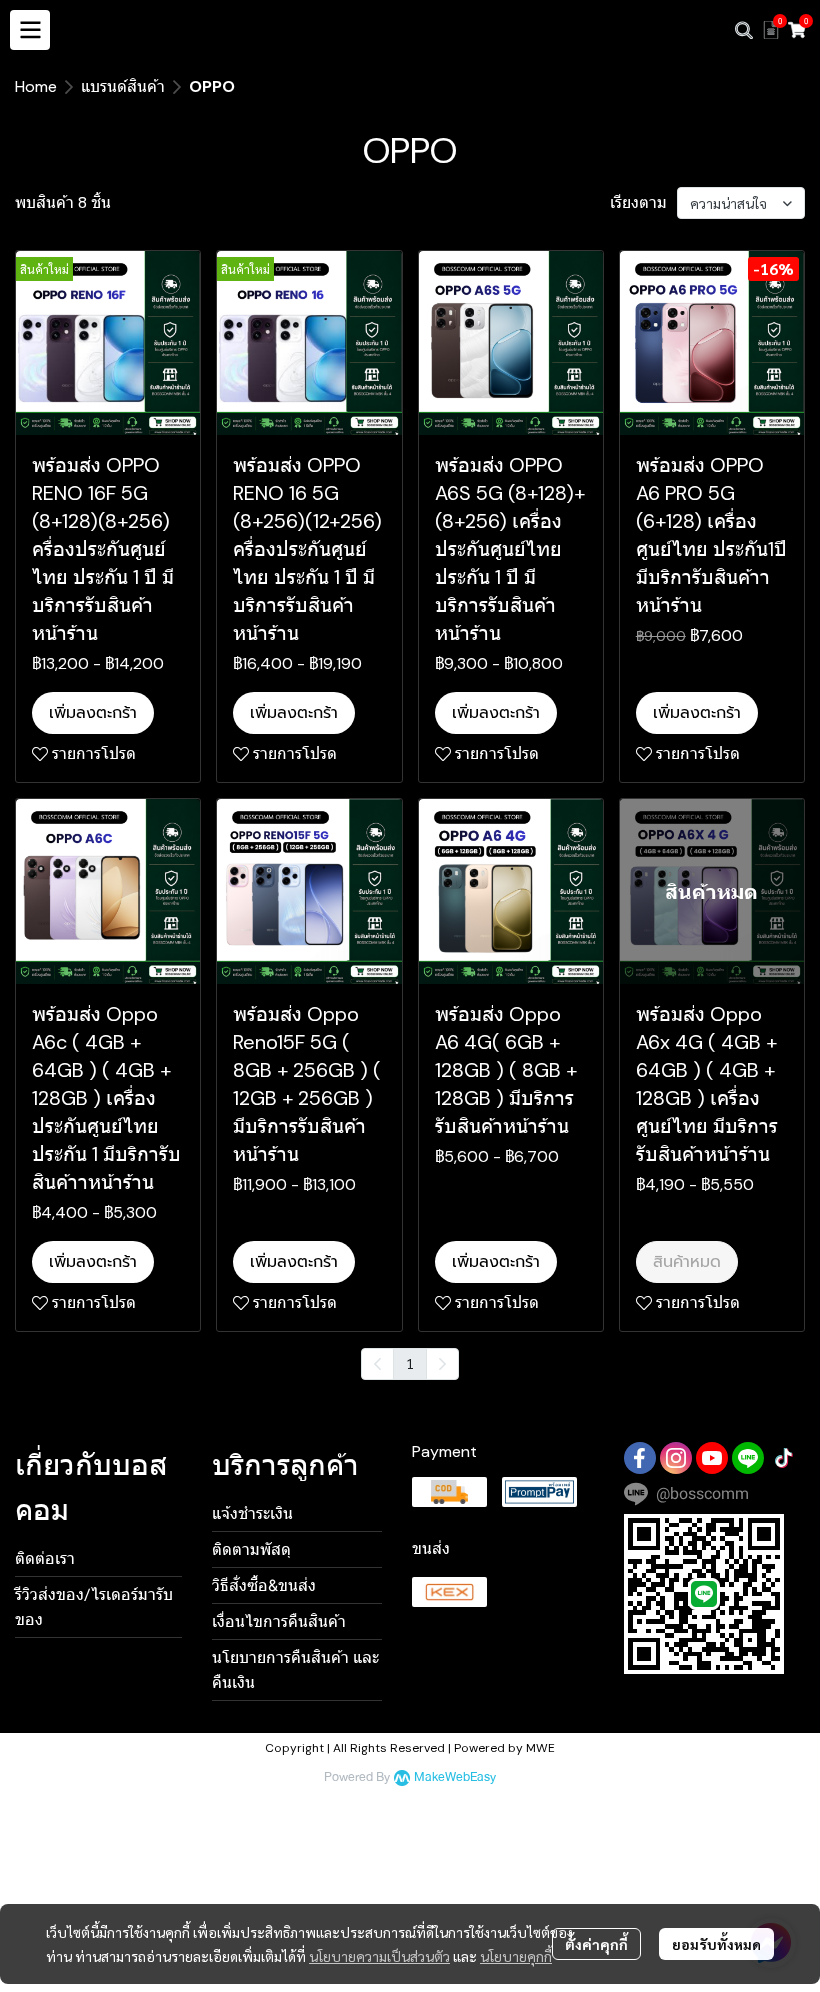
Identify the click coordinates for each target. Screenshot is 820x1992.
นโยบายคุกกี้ (516, 1956)
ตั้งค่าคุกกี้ (596, 1944)
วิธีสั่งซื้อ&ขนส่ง (264, 1585)
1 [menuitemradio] (410, 1363)
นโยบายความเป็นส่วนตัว (379, 1956)
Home (36, 86)
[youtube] (712, 1458)
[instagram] (676, 1458)
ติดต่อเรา (45, 1558)
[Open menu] (30, 30)
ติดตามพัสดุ (251, 1549)
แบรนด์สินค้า (123, 86)
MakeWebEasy (455, 1777)
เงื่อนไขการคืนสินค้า (279, 1621)
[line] (748, 1458)
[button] (744, 30)
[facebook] (640, 1458)
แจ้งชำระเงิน (252, 1513)
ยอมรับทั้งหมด (716, 1944)
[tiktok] (784, 1458)
